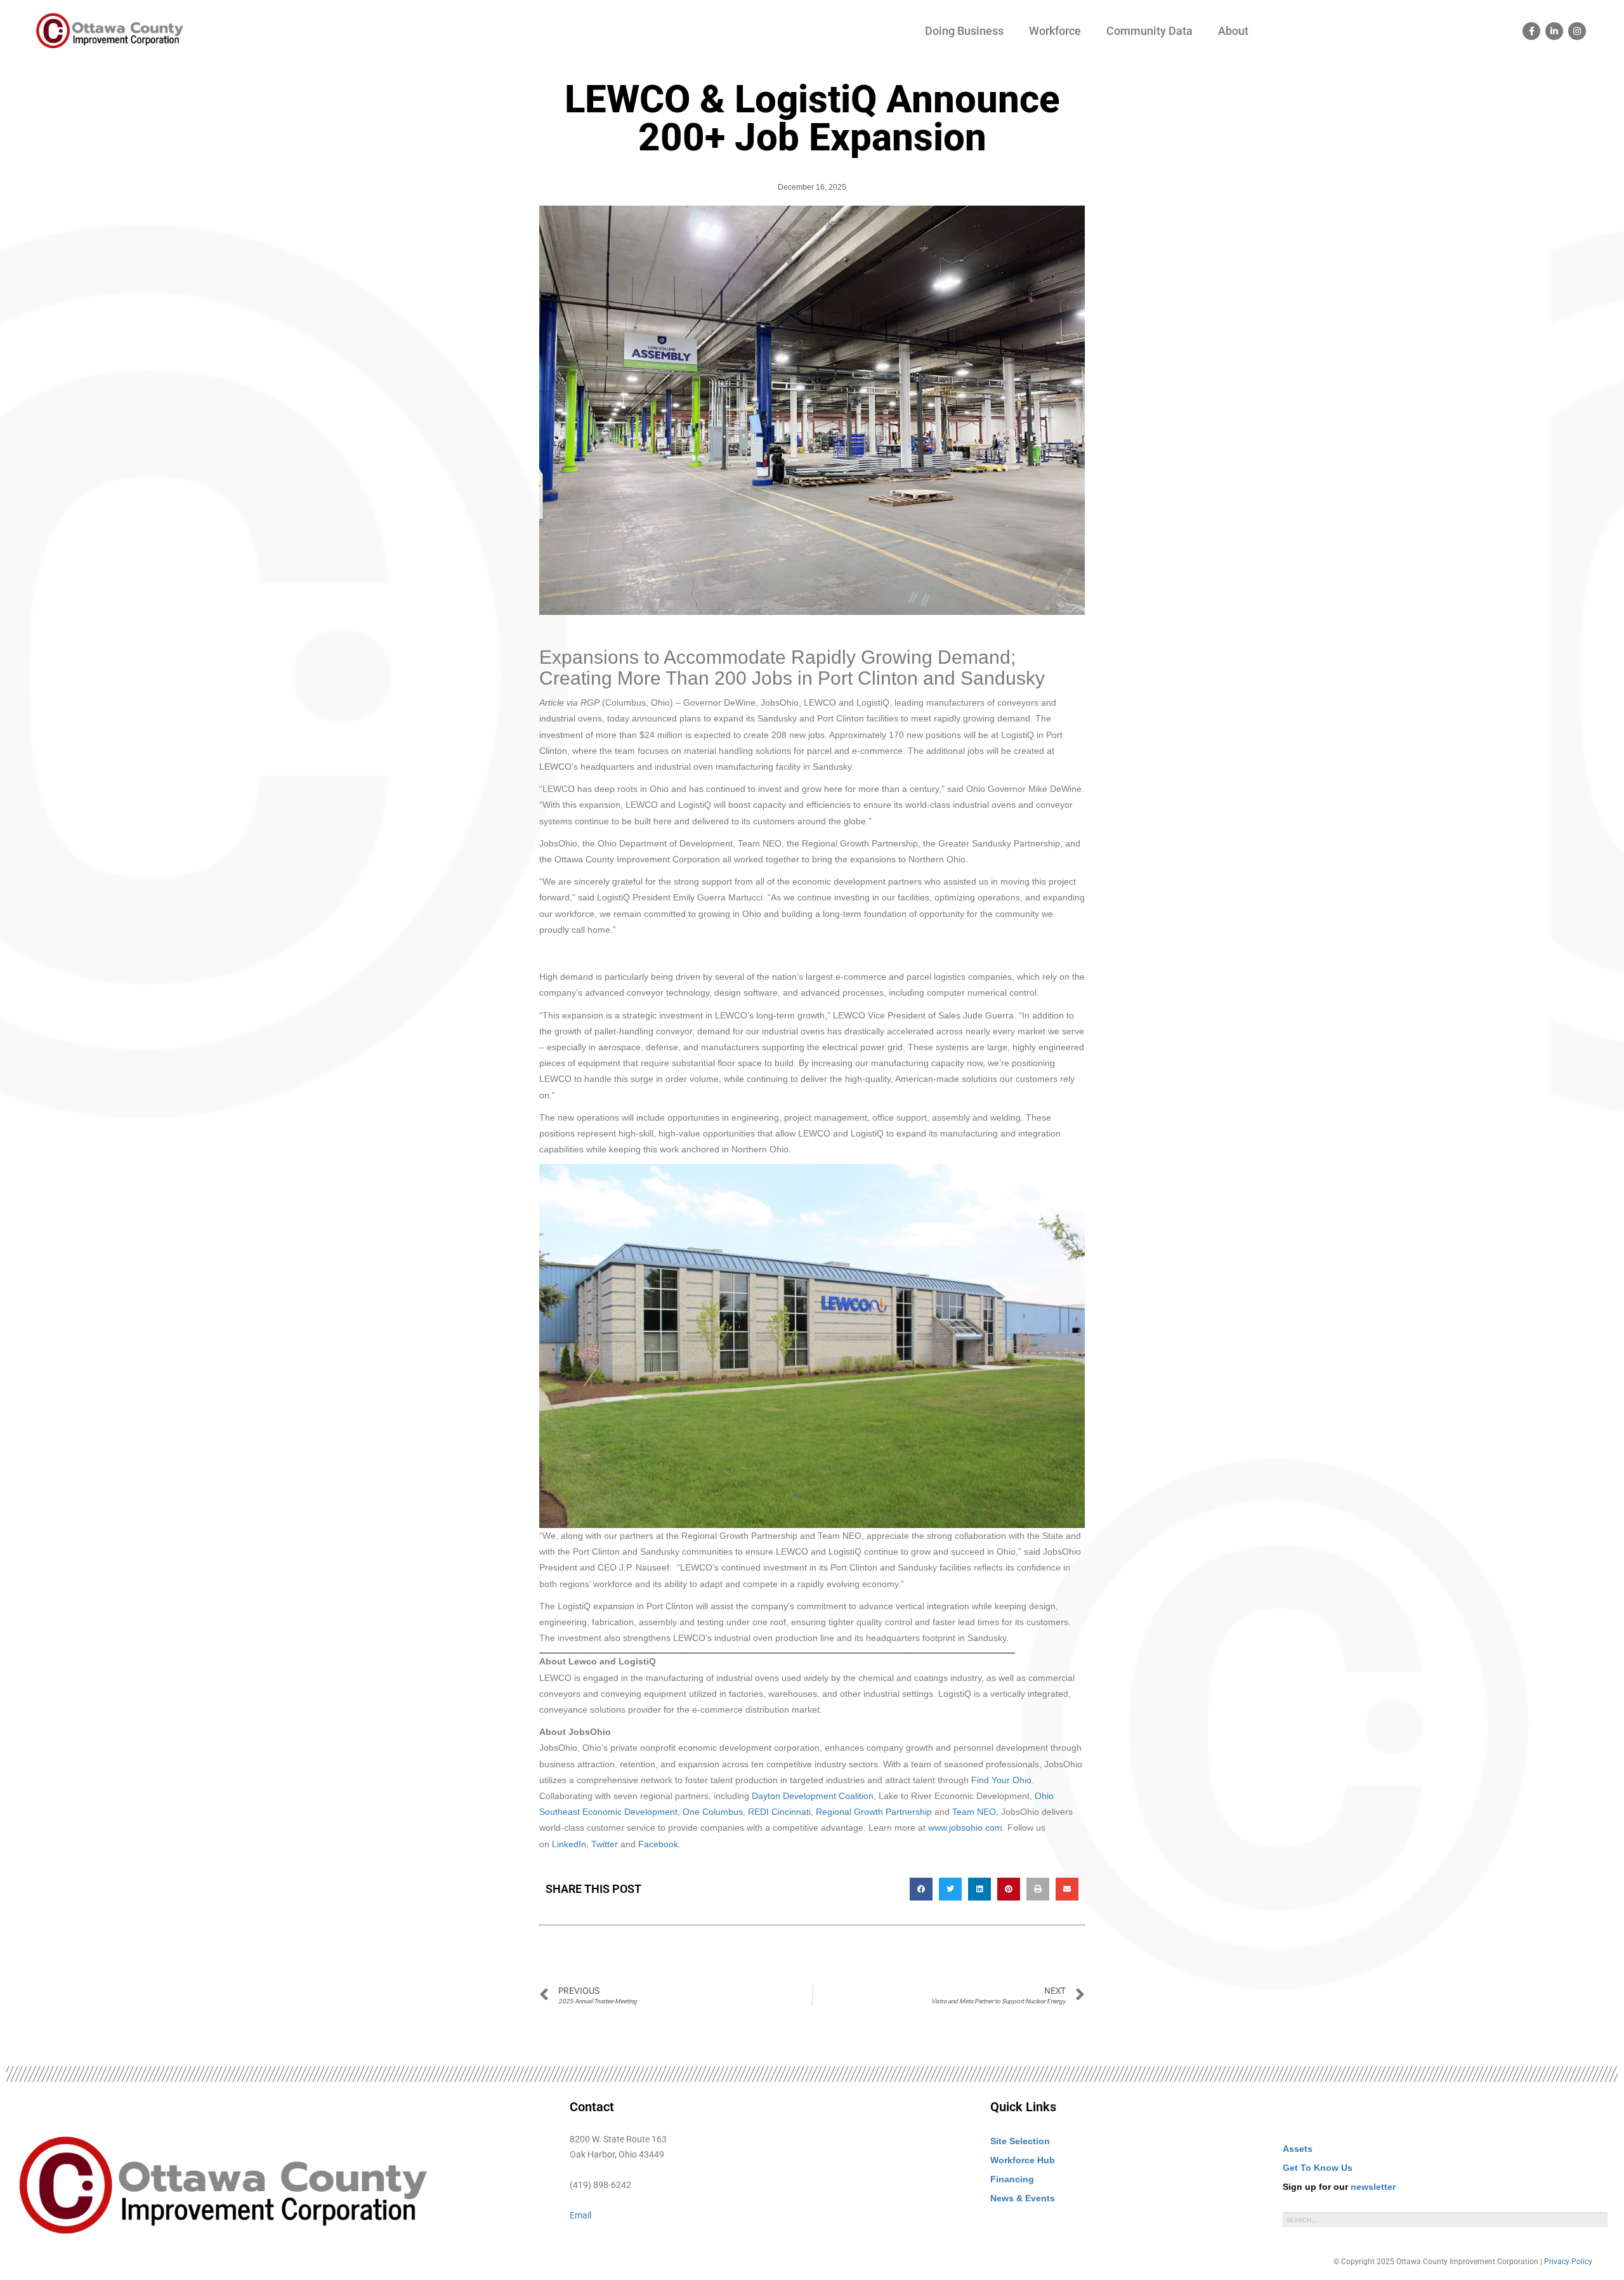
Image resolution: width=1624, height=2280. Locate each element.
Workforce (1055, 31)
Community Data (1149, 31)
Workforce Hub (1023, 2160)
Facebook (658, 1844)
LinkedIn (569, 1844)
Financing (1012, 2179)
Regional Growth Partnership (874, 1812)
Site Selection (1020, 2141)
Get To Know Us (1318, 2168)
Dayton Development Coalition (813, 1796)
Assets (1298, 2149)
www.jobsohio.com (965, 1828)
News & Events (1023, 2198)
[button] (921, 1889)
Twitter (605, 1844)
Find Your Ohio (1001, 1780)
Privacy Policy (1568, 2262)
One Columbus (713, 1812)
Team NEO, (975, 1812)
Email (580, 2215)
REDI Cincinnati (779, 1812)
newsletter (1373, 2187)
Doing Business (964, 31)
